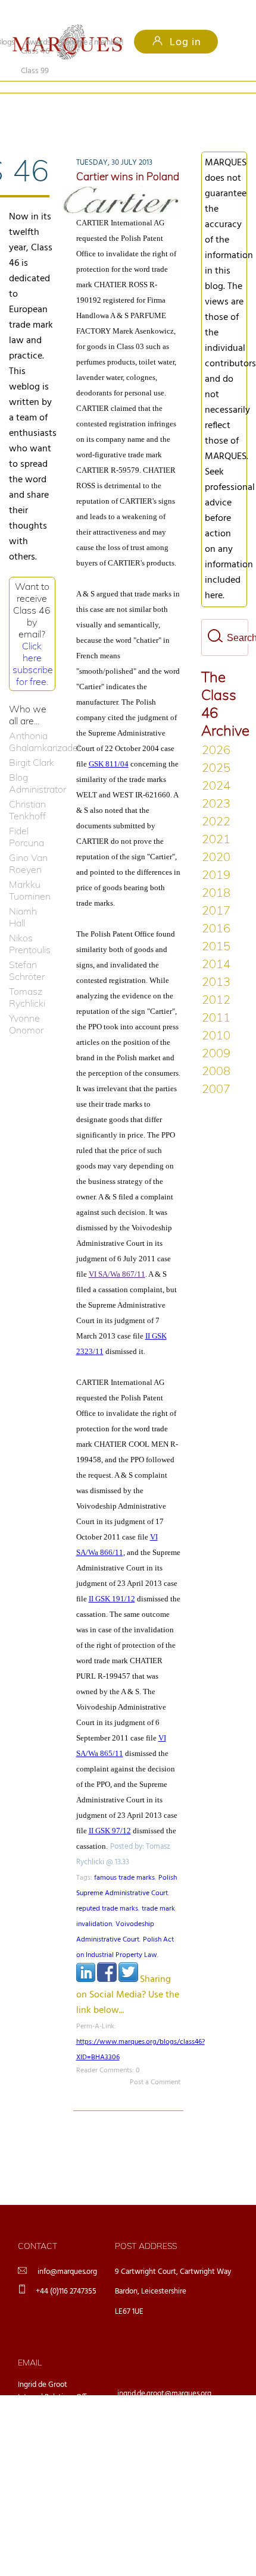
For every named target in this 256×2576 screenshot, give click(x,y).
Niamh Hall (23, 897)
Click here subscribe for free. (33, 644)
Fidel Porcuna (26, 817)
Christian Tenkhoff (27, 790)
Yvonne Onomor (26, 1004)
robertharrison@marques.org (164, 2467)
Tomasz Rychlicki (27, 978)
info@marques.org (67, 2252)
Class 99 (107, 107)
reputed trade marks (107, 1889)
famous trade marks (124, 1858)
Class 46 (35, 107)
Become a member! (92, 43)
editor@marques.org (151, 2436)
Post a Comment (155, 2063)
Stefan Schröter (27, 951)
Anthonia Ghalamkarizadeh (32, 722)
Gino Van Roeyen (28, 844)
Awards (38, 43)
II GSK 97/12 (110, 1811)
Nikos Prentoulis (30, 924)
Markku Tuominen (30, 871)
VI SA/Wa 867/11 (117, 1254)
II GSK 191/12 (112, 1579)
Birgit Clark (32, 743)
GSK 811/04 (109, 744)
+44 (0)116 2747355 (66, 2272)
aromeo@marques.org (153, 2405)
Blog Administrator (32, 764)
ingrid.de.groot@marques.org (164, 2374)
